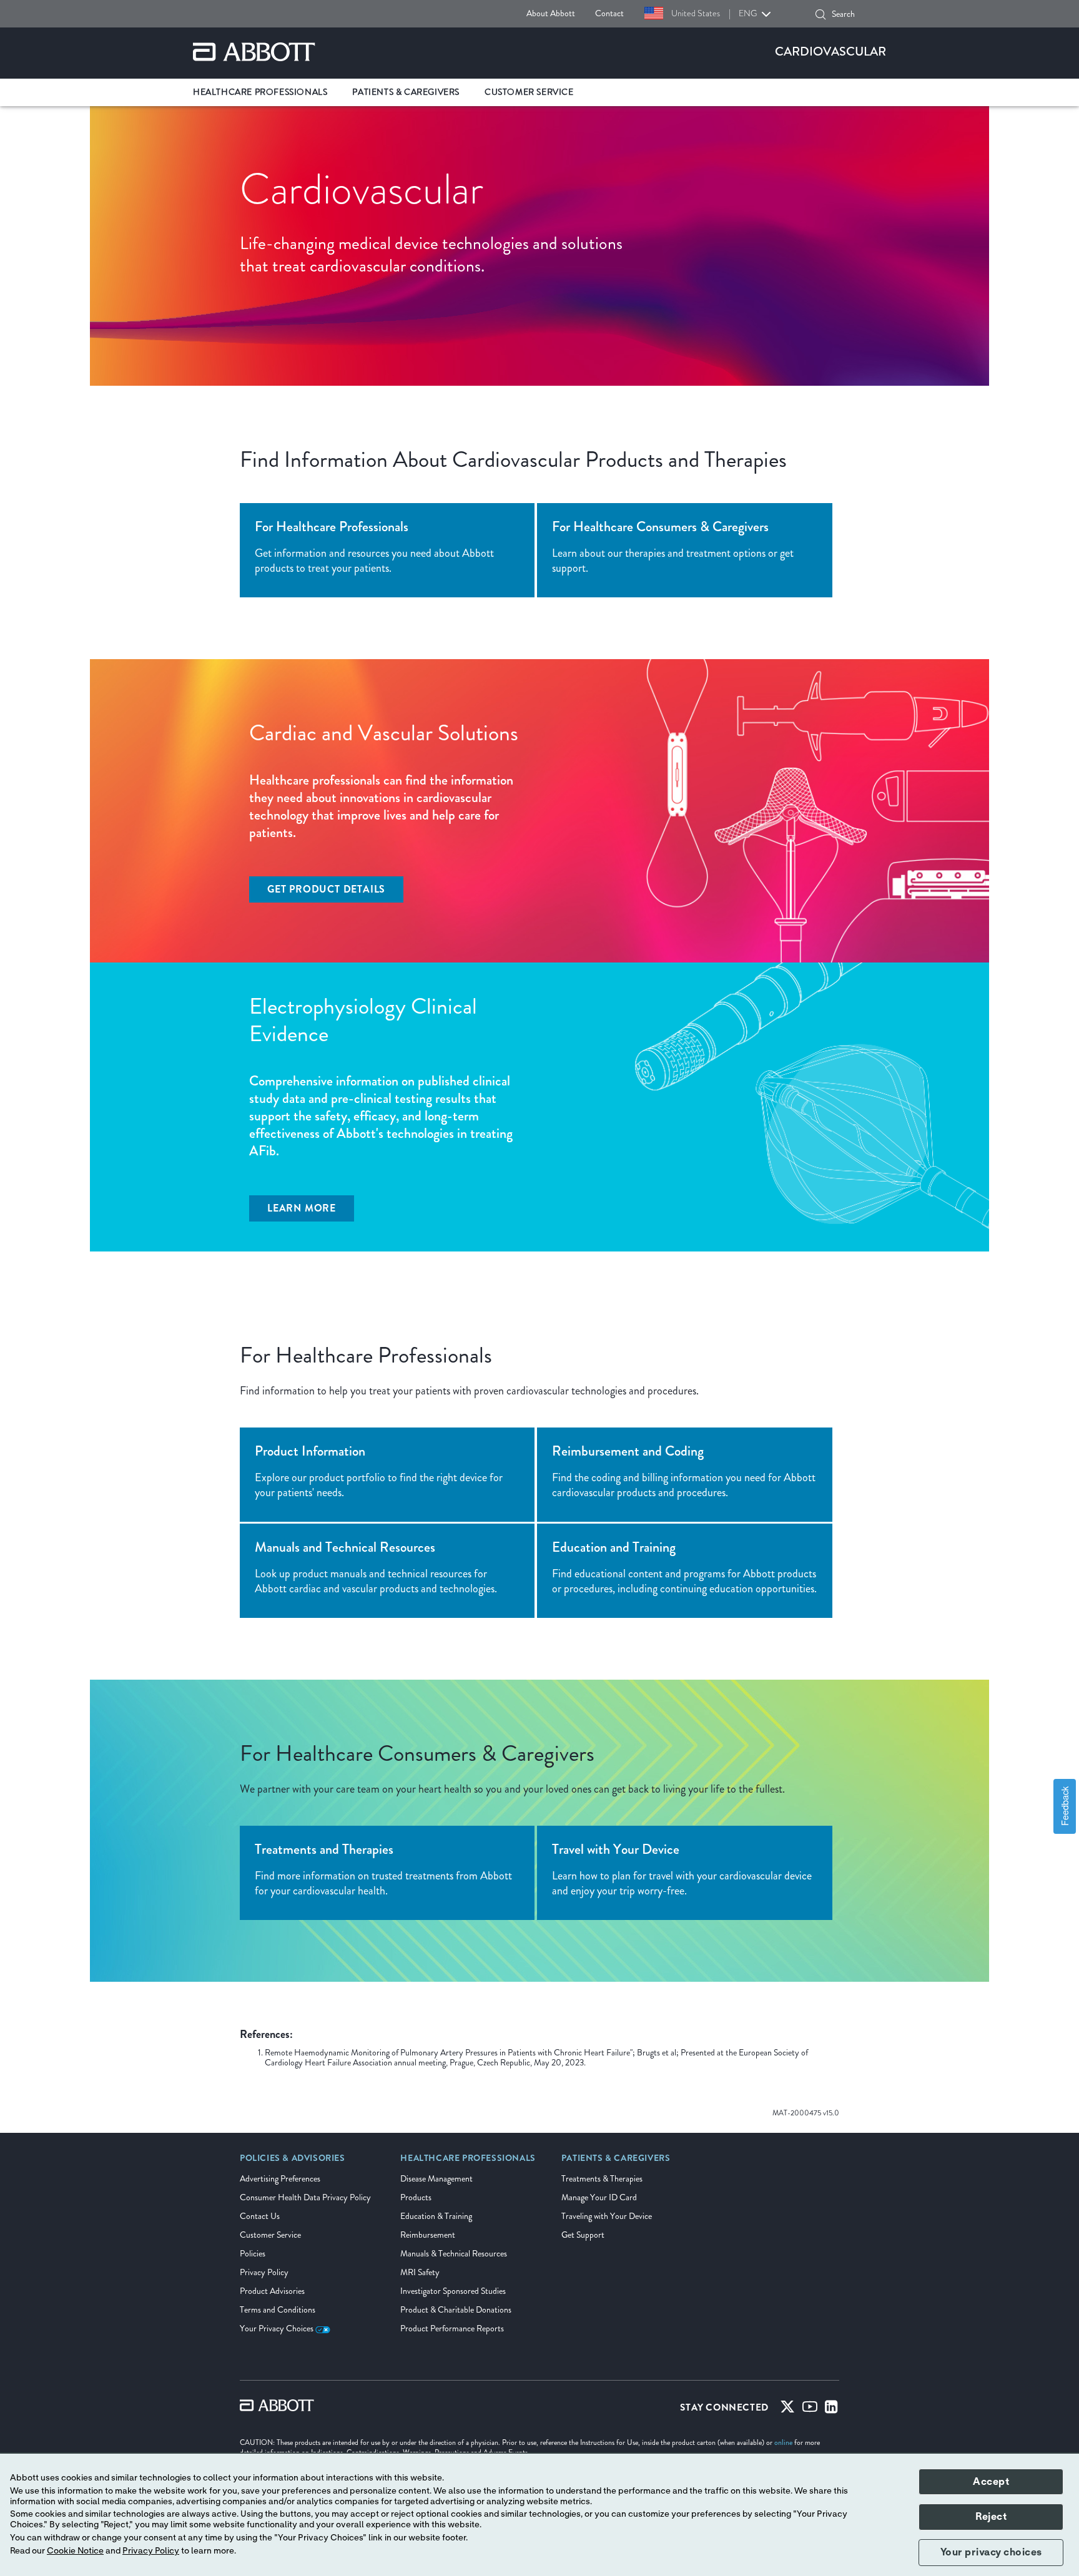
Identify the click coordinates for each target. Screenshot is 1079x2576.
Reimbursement (428, 2235)
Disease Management (436, 2179)
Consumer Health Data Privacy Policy (305, 2197)
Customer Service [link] (529, 92)
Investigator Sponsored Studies (453, 2291)
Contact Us (260, 2216)
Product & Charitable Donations (456, 2310)
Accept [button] (991, 2482)
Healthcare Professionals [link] (260, 92)
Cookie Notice (75, 2551)
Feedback (1064, 1806)
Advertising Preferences (280, 2179)
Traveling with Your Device (607, 2216)
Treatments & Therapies (602, 2179)
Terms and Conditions (278, 2310)
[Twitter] (787, 2409)
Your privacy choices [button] (991, 2552)
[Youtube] (810, 2409)
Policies (253, 2254)
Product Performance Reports (452, 2329)
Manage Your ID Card (599, 2197)
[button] (820, 14)
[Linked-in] (831, 2409)
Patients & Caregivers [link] (406, 92)
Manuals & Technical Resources (454, 2254)
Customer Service (270, 2235)
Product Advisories (272, 2291)
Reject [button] (991, 2517)
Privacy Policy (264, 2272)
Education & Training (436, 2216)
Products (416, 2197)
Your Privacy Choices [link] (278, 2329)
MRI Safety (420, 2272)
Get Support (583, 2235)
